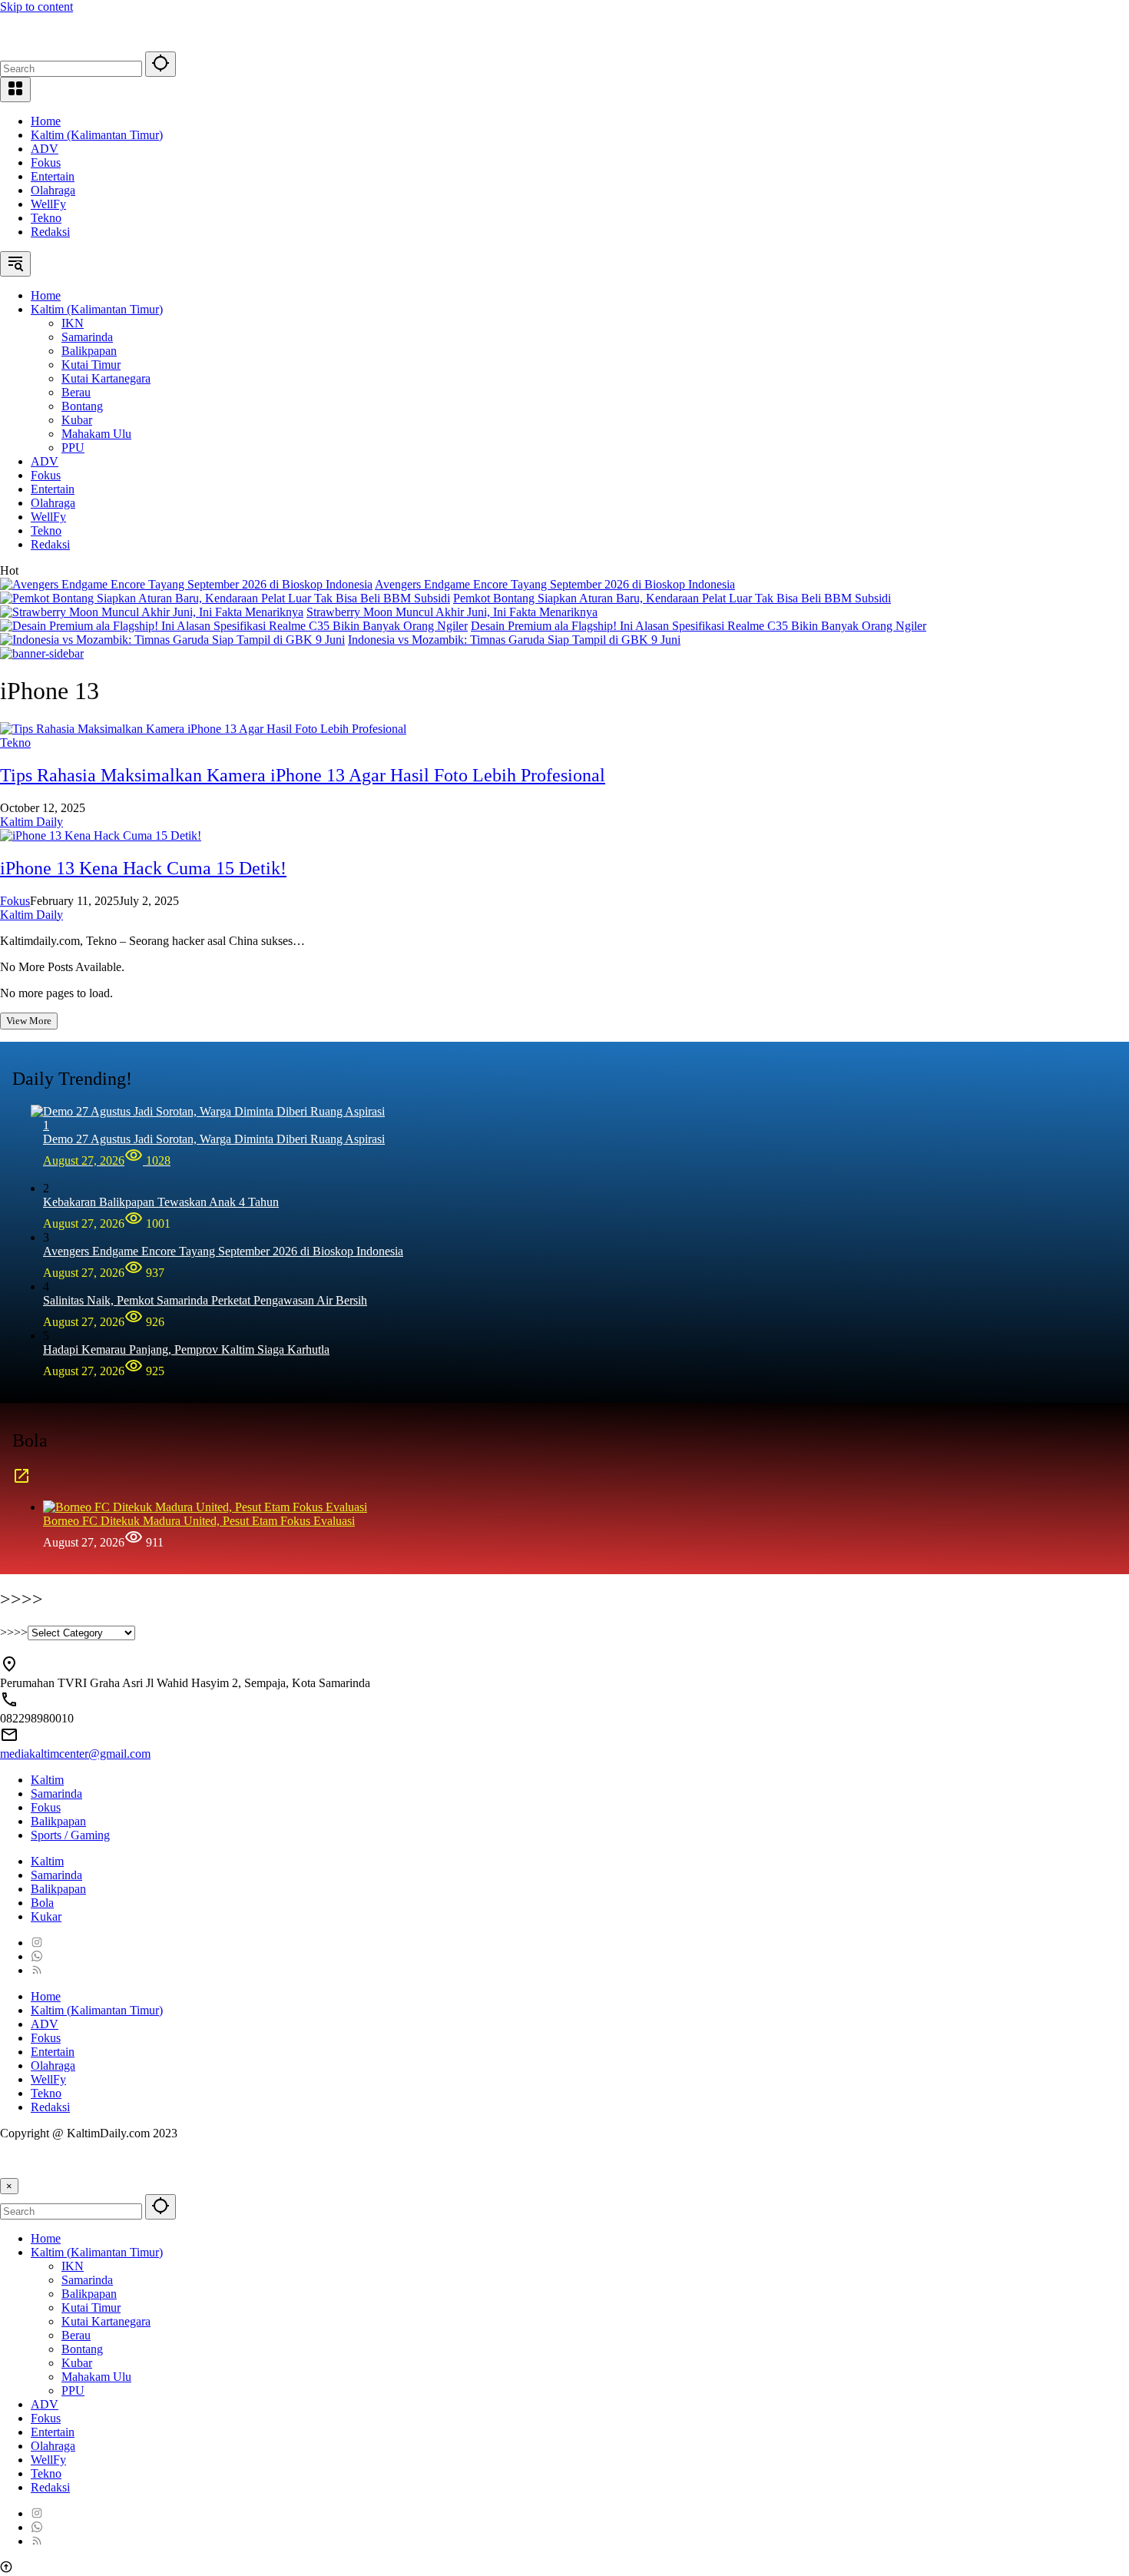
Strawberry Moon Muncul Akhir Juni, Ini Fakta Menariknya (452, 612)
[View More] (22, 1481)
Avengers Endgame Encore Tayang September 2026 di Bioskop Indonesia (555, 584)
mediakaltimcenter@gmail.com (75, 1754)
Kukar (46, 1916)
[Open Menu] (15, 90)
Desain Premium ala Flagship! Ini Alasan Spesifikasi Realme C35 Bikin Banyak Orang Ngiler (699, 626)
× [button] (9, 2186)
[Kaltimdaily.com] (115, 44)
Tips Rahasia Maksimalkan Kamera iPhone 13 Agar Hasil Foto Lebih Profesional (303, 775)
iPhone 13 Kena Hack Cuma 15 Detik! (143, 868)
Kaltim (47, 1780)
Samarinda (56, 1794)
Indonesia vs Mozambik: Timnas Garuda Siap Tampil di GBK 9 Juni (514, 640)
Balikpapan (58, 1821)
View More (29, 1021)
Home (46, 121)
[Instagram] (37, 1943)
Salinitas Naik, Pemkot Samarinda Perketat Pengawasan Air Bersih (205, 1300)
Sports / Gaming (70, 1835)
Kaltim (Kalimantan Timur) (97, 135)
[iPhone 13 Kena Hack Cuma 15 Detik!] (101, 835)
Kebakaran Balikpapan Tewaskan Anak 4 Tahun (161, 1202)
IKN (73, 2266)
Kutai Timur (91, 2307)
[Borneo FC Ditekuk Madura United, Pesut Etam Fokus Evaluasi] (205, 1507)
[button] (161, 64)
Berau (76, 2335)
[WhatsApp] (37, 1956)
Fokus (46, 162)
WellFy (48, 204)
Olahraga (53, 190)
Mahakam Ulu (96, 2377)
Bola (42, 1903)
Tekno (46, 218)
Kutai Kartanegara (106, 2321)
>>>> (14, 1632)
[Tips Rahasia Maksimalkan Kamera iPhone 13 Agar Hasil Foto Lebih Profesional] (203, 729)
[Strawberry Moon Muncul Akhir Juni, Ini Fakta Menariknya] (152, 612)
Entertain (53, 176)
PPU (73, 2390)
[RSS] (37, 1970)
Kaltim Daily (31, 822)
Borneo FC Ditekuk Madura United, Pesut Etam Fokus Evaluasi (199, 1521)
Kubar (77, 2363)
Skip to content (36, 7)
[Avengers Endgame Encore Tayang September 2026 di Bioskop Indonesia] (186, 584)
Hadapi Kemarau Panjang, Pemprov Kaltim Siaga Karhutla (186, 1349)
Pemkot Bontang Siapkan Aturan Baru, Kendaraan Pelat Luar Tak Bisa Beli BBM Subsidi (672, 598)
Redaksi (50, 232)
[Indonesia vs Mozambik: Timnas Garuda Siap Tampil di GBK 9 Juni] (172, 640)
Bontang (82, 2349)
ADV (45, 149)
